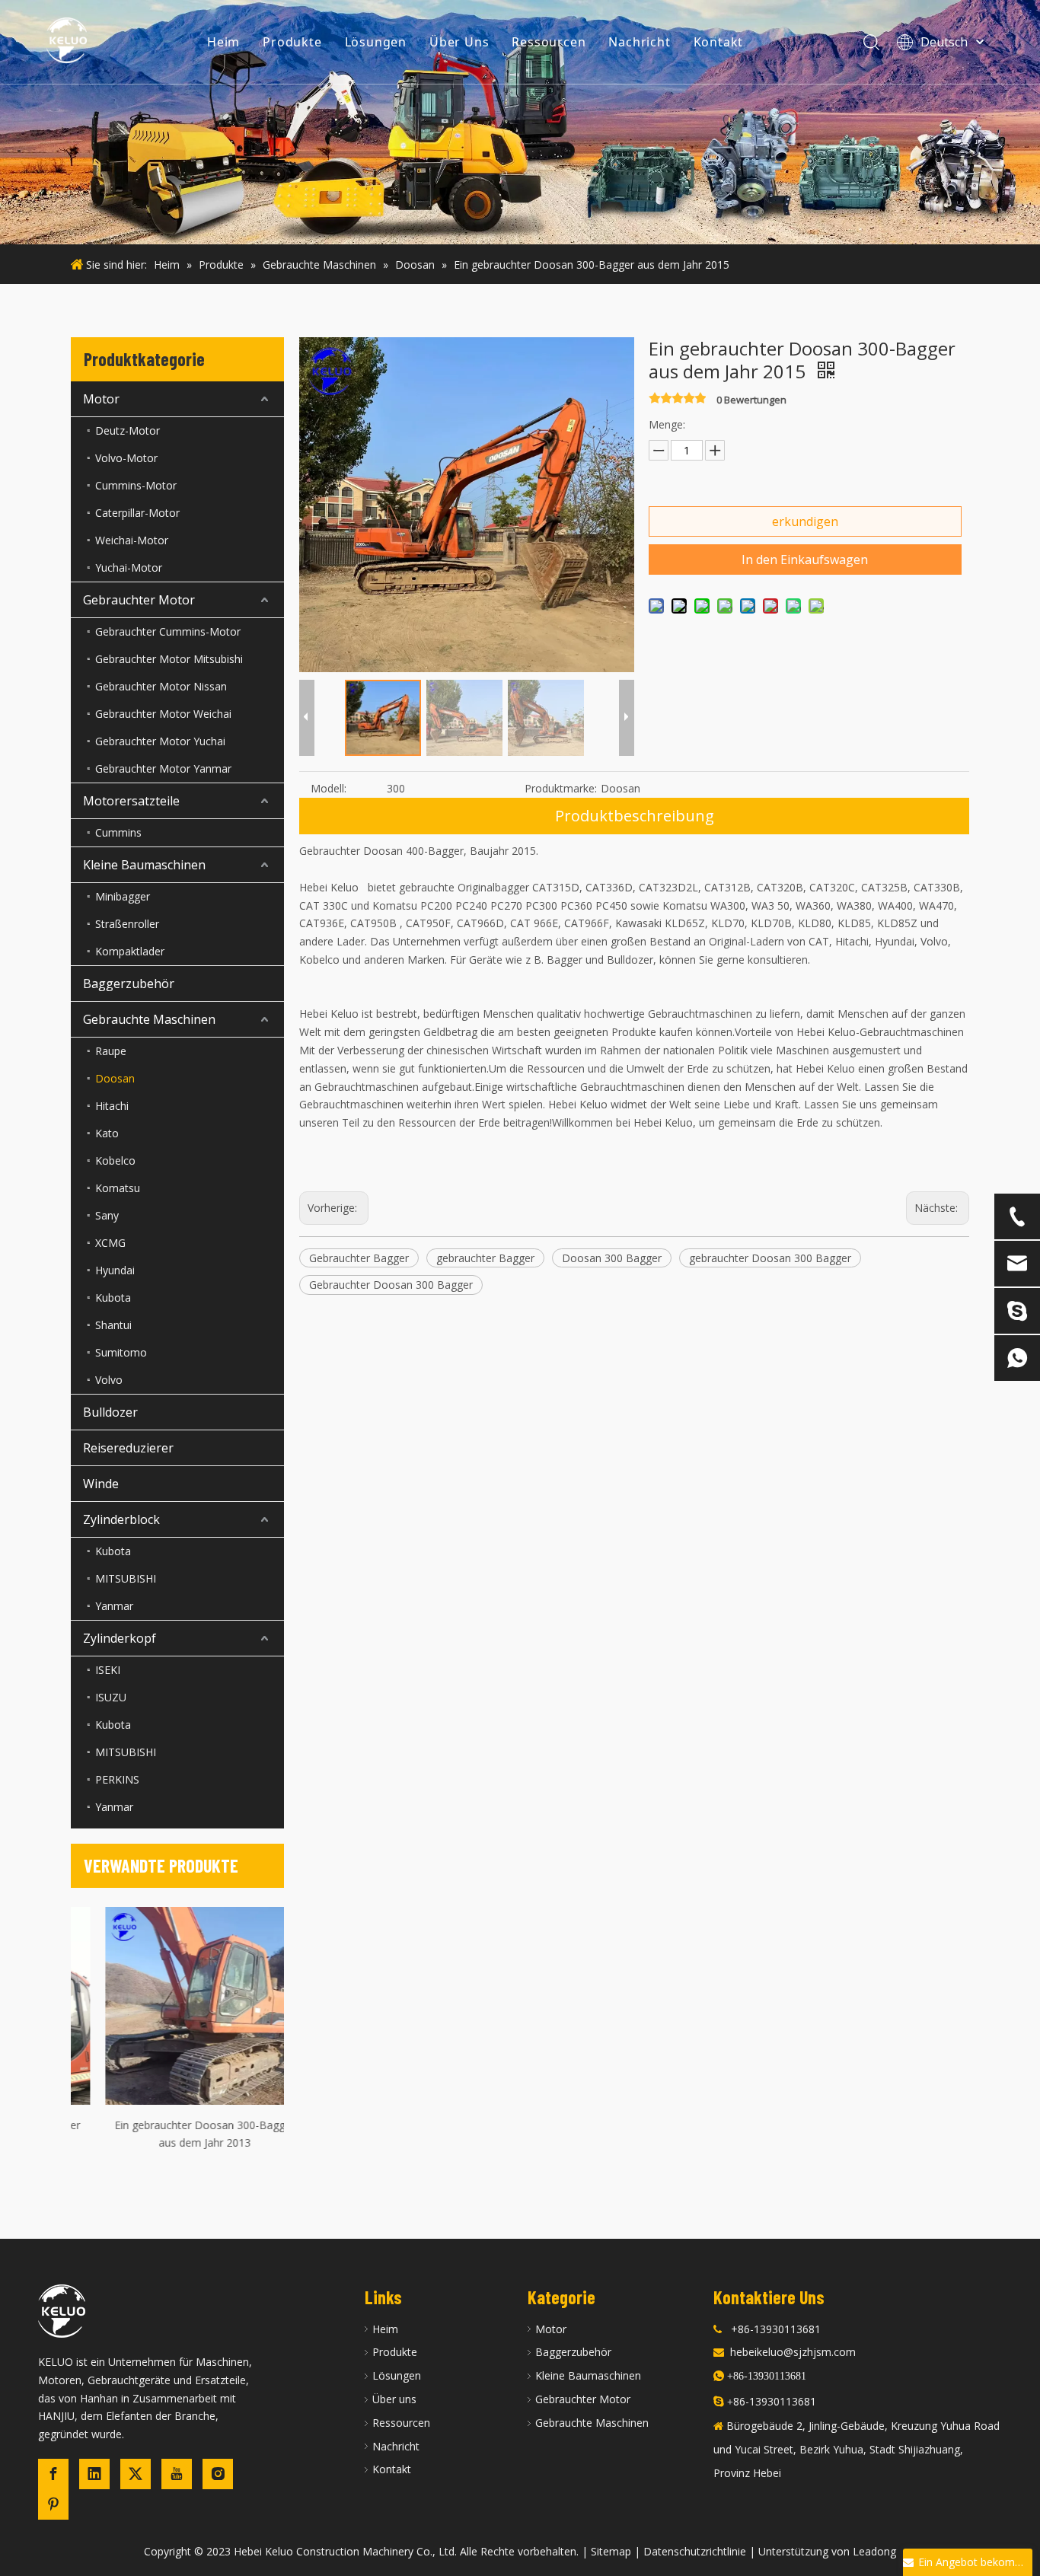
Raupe (111, 1051)
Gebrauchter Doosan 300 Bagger (391, 1285)
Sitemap (611, 2551)
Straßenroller (127, 924)
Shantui (113, 1325)
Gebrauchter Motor (139, 600)
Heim (223, 42)
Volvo (109, 1380)
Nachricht (639, 42)
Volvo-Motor (126, 458)
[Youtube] (177, 2474)
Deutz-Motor (128, 430)
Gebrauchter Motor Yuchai (160, 741)
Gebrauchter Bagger (359, 1258)
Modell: (329, 788)
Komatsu (118, 1188)
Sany (107, 1215)
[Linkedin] (94, 2474)
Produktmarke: (561, 788)
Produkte (292, 42)
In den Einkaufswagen (805, 560)
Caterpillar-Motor (137, 513)
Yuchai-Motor (129, 567)
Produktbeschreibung (635, 816)
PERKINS (117, 1779)
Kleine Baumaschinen (144, 865)
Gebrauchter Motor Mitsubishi (169, 659)
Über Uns (459, 42)
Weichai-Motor (132, 540)
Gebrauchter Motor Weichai (163, 714)
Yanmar (114, 1606)
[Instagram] (218, 2474)
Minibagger (123, 896)
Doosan (115, 1078)
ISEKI (108, 1670)
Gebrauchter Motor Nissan (161, 686)
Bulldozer (110, 1412)
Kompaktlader (130, 951)
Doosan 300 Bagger (612, 1258)
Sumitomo (121, 1352)
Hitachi (112, 1106)
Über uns (394, 2399)
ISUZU (111, 1697)
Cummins (118, 832)
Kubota (113, 1298)
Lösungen (376, 42)
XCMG (110, 1243)
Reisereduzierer (128, 1448)
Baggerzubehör (129, 984)
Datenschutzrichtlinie (695, 2551)
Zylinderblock (121, 1519)
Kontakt (719, 42)
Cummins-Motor (136, 485)
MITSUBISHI (126, 1578)
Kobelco (115, 1160)
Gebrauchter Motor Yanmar (163, 768)
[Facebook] (53, 2474)
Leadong (874, 2551)
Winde (101, 1484)
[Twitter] (136, 2474)
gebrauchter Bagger (485, 1258)
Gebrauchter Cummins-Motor (168, 631)
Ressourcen (549, 42)
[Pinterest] (53, 2504)
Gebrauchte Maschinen (149, 1019)
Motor (101, 399)
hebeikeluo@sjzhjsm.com (793, 2352)
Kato (107, 1133)
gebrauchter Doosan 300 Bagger (770, 1258)
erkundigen (805, 521)
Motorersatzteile (131, 801)
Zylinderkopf (120, 1638)
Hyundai (115, 1270)
